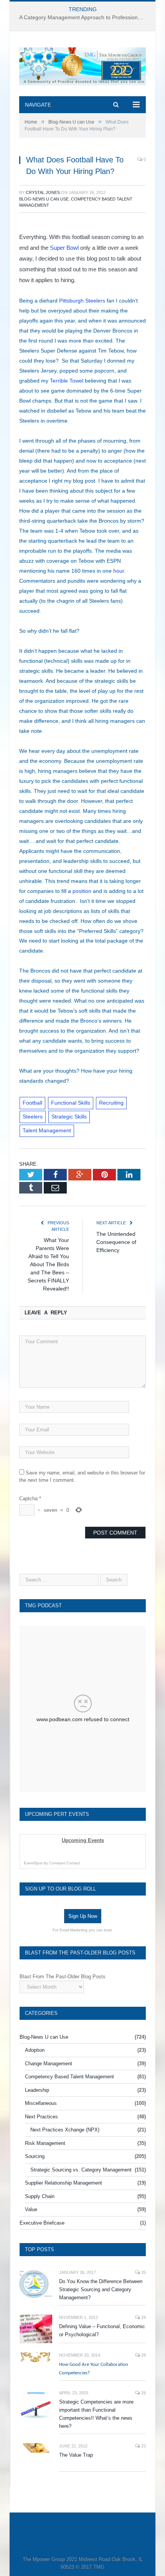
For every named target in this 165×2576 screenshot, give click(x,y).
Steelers (33, 1117)
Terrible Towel (67, 381)
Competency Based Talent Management (69, 2077)
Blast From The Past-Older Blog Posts (63, 1977)
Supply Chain (40, 2196)
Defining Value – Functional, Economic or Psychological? (102, 2330)
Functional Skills (71, 1103)
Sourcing (35, 2156)
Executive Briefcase (42, 2223)
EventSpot (33, 1863)
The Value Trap (76, 2455)
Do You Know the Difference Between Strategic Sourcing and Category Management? (101, 2289)
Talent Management (47, 1130)
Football (32, 1103)
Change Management (49, 2064)
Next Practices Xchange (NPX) (65, 2130)
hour (119, 571)
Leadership (37, 2090)
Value (31, 2209)
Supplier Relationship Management (64, 2183)
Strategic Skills (69, 1117)
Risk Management (45, 2143)
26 (143, 2393)
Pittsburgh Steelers (82, 301)
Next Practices (41, 2117)
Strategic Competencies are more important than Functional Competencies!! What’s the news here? (96, 2414)
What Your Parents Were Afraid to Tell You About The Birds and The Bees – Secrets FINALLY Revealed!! (48, 1264)
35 (143, 2272)
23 (143, 2446)
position (82, 891)
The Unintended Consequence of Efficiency (116, 1242)
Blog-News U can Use (44, 199)
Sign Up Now (83, 1916)
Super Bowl (64, 248)
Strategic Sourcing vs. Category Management (81, 2170)
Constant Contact (65, 1863)
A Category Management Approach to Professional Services (84, 17)
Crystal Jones (43, 192)
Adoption (35, 2050)
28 (143, 2355)
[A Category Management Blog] (82, 65)
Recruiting (111, 1103)
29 (143, 2317)
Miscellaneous (41, 2103)
